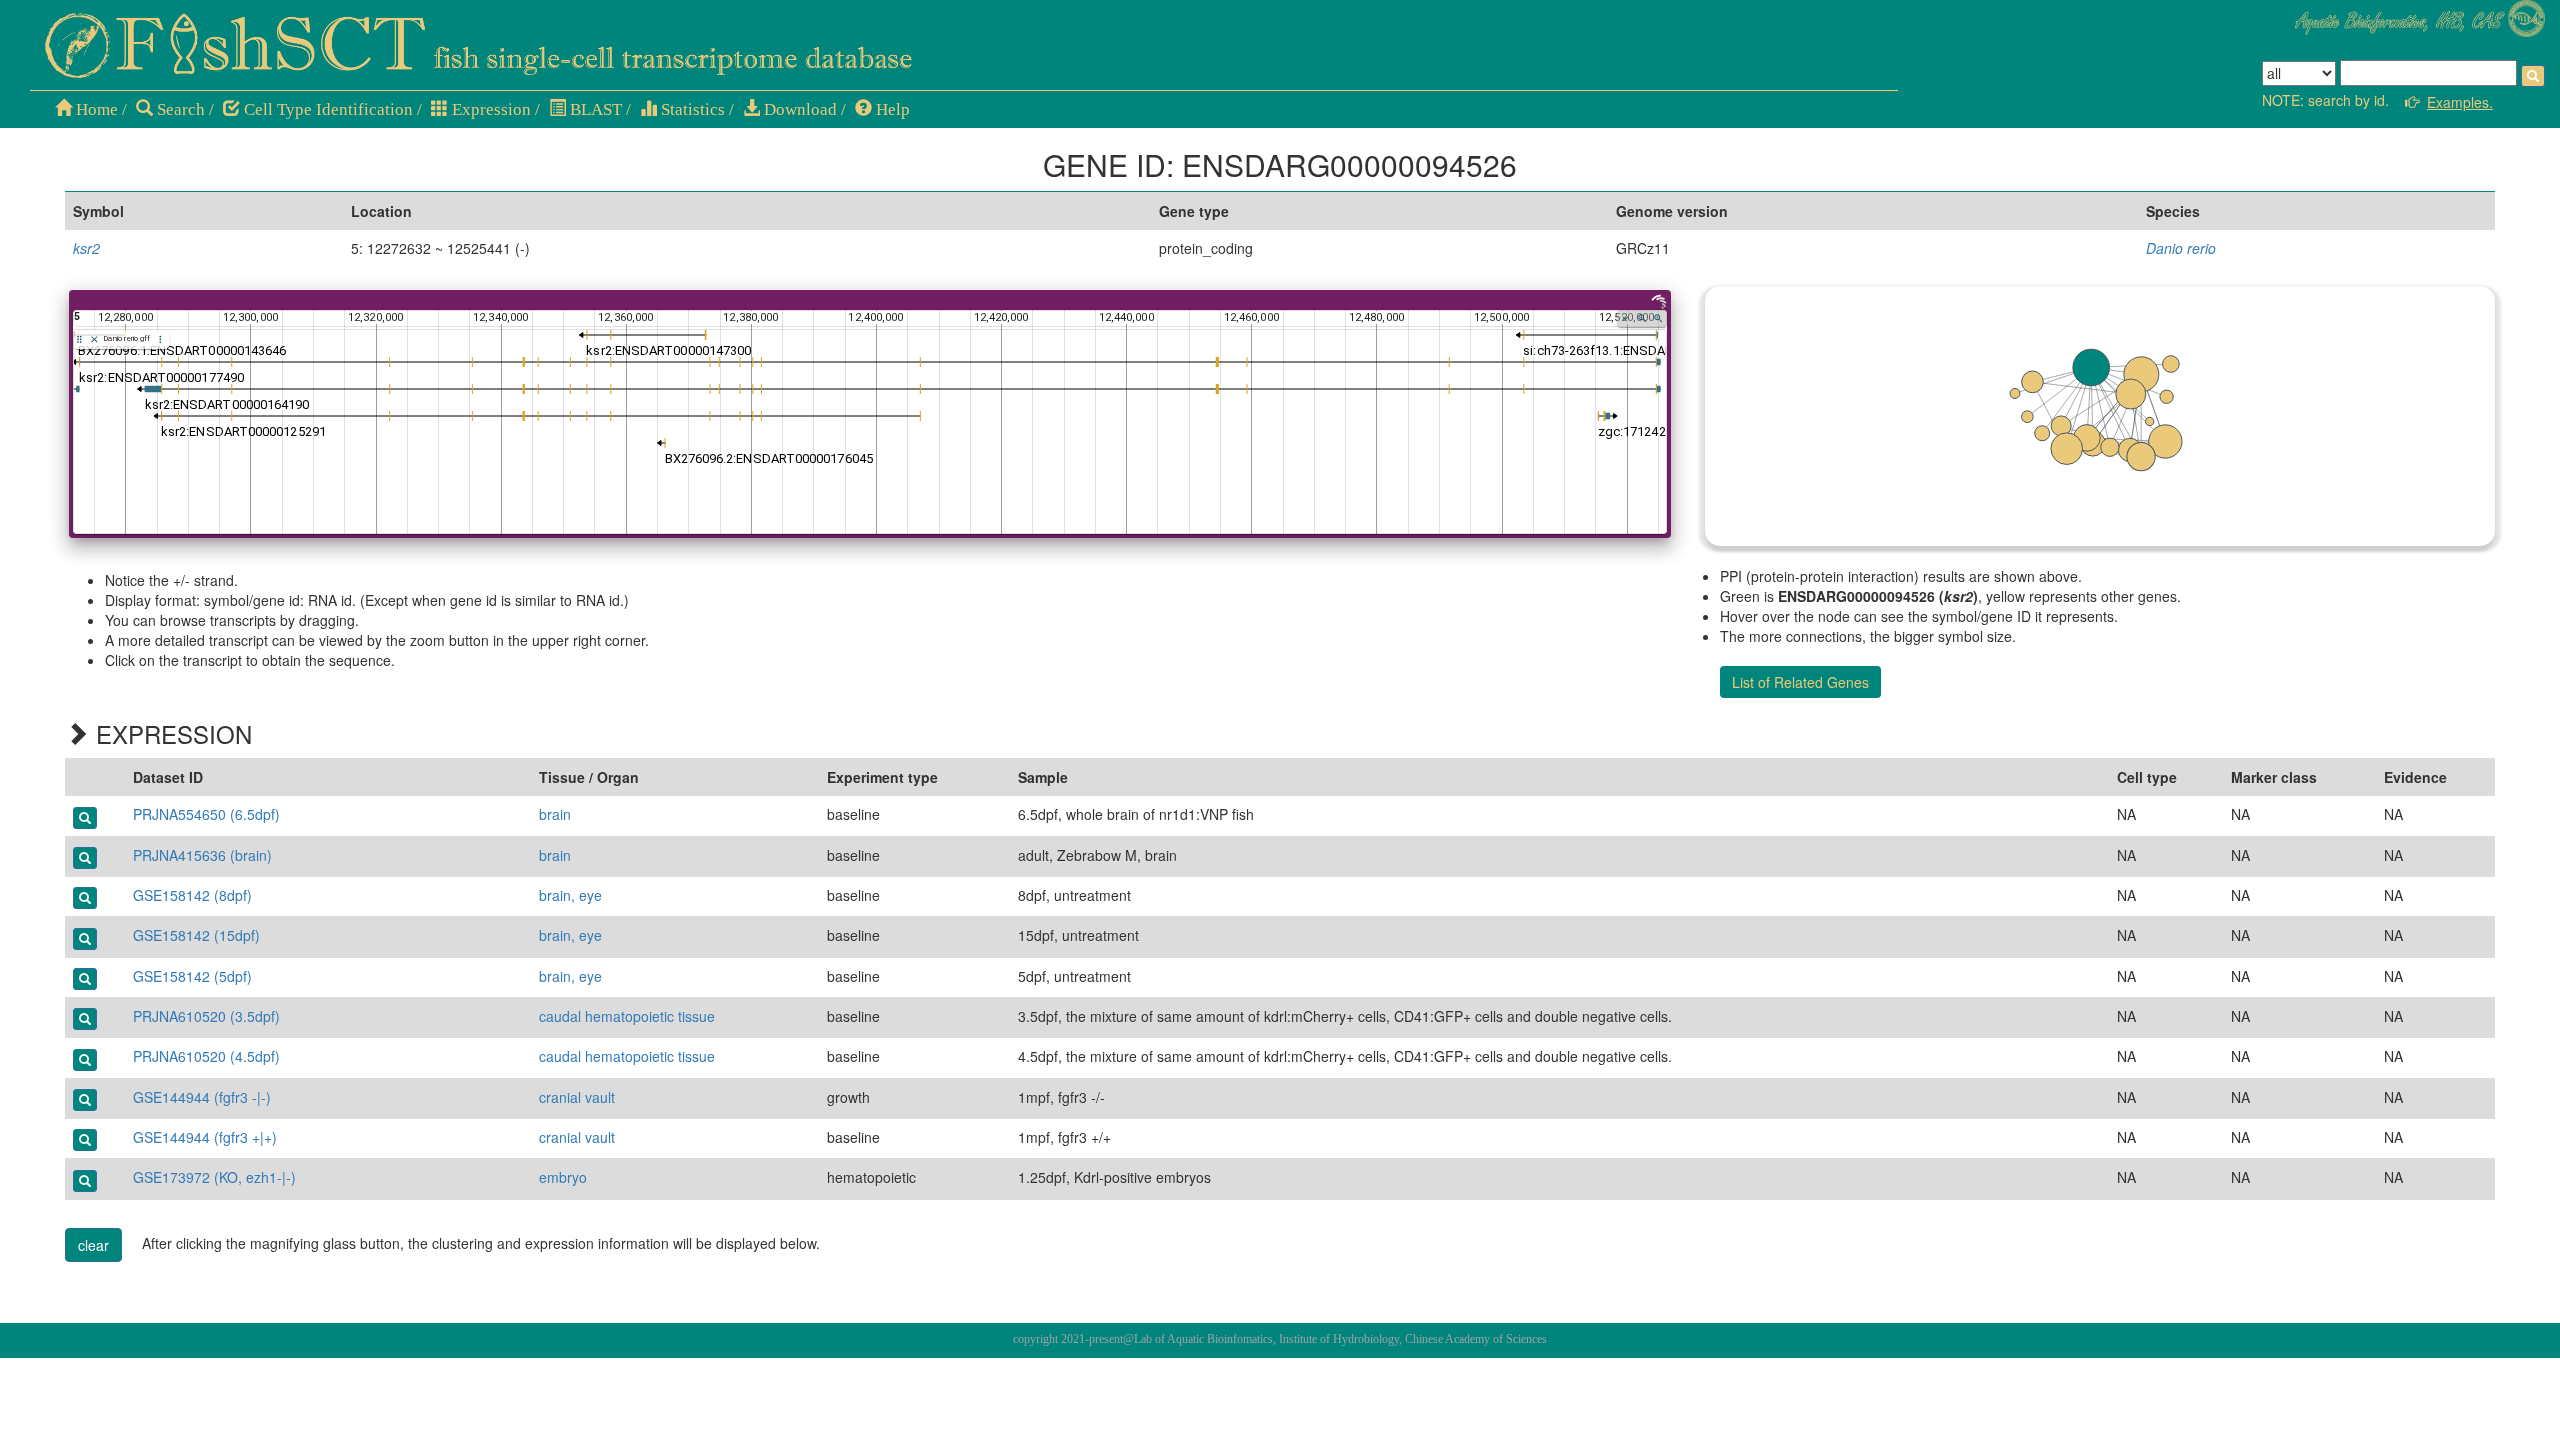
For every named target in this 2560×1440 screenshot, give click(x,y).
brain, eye (570, 895)
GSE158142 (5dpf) (192, 976)
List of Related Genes (1800, 682)
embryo (563, 1177)
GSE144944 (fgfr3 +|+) (205, 1137)
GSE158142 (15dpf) (196, 935)
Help (891, 109)
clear (93, 1245)
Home (95, 109)
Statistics (691, 109)
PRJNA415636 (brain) (202, 855)
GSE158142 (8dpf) (192, 895)
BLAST (594, 109)
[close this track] (94, 339)
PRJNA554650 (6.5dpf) (206, 814)
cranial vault (577, 1097)
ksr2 (86, 248)
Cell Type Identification (326, 109)
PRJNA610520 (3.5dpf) (206, 1016)
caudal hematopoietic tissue (627, 1016)
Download (798, 109)
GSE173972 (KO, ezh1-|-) (214, 1177)
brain (555, 814)
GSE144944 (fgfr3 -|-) (202, 1097)
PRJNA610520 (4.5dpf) (206, 1056)
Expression (489, 109)
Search (179, 109)
